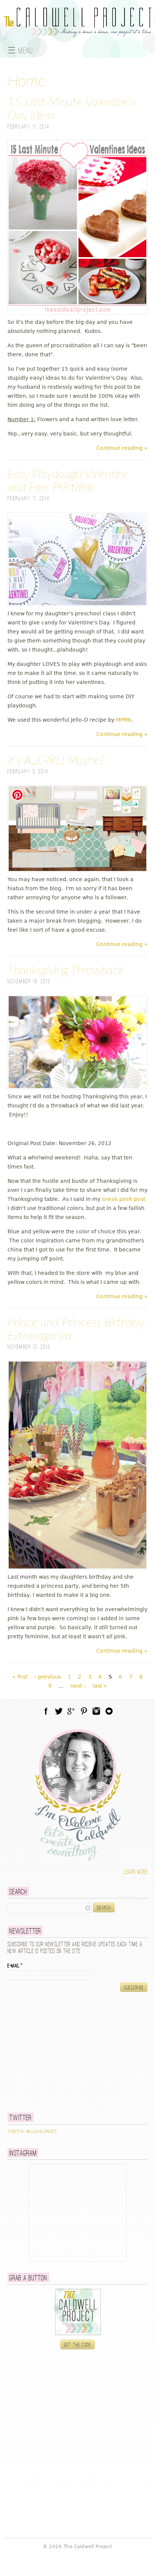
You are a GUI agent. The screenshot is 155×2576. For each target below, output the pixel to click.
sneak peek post (124, 1199)
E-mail (15, 1966)
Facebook (46, 1711)
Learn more (136, 1872)
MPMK (124, 720)
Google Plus (71, 1711)
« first (20, 1677)
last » (100, 1686)
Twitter (59, 1711)
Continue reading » (122, 448)
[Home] (77, 33)
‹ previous (48, 1677)
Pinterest (84, 1711)
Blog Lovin (109, 1711)
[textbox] (49, 1908)
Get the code (78, 2345)
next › (78, 1686)
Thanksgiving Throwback (65, 971)
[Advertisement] (55, 2052)
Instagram (96, 1711)
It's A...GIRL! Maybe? (56, 761)
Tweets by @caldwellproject (32, 2132)
